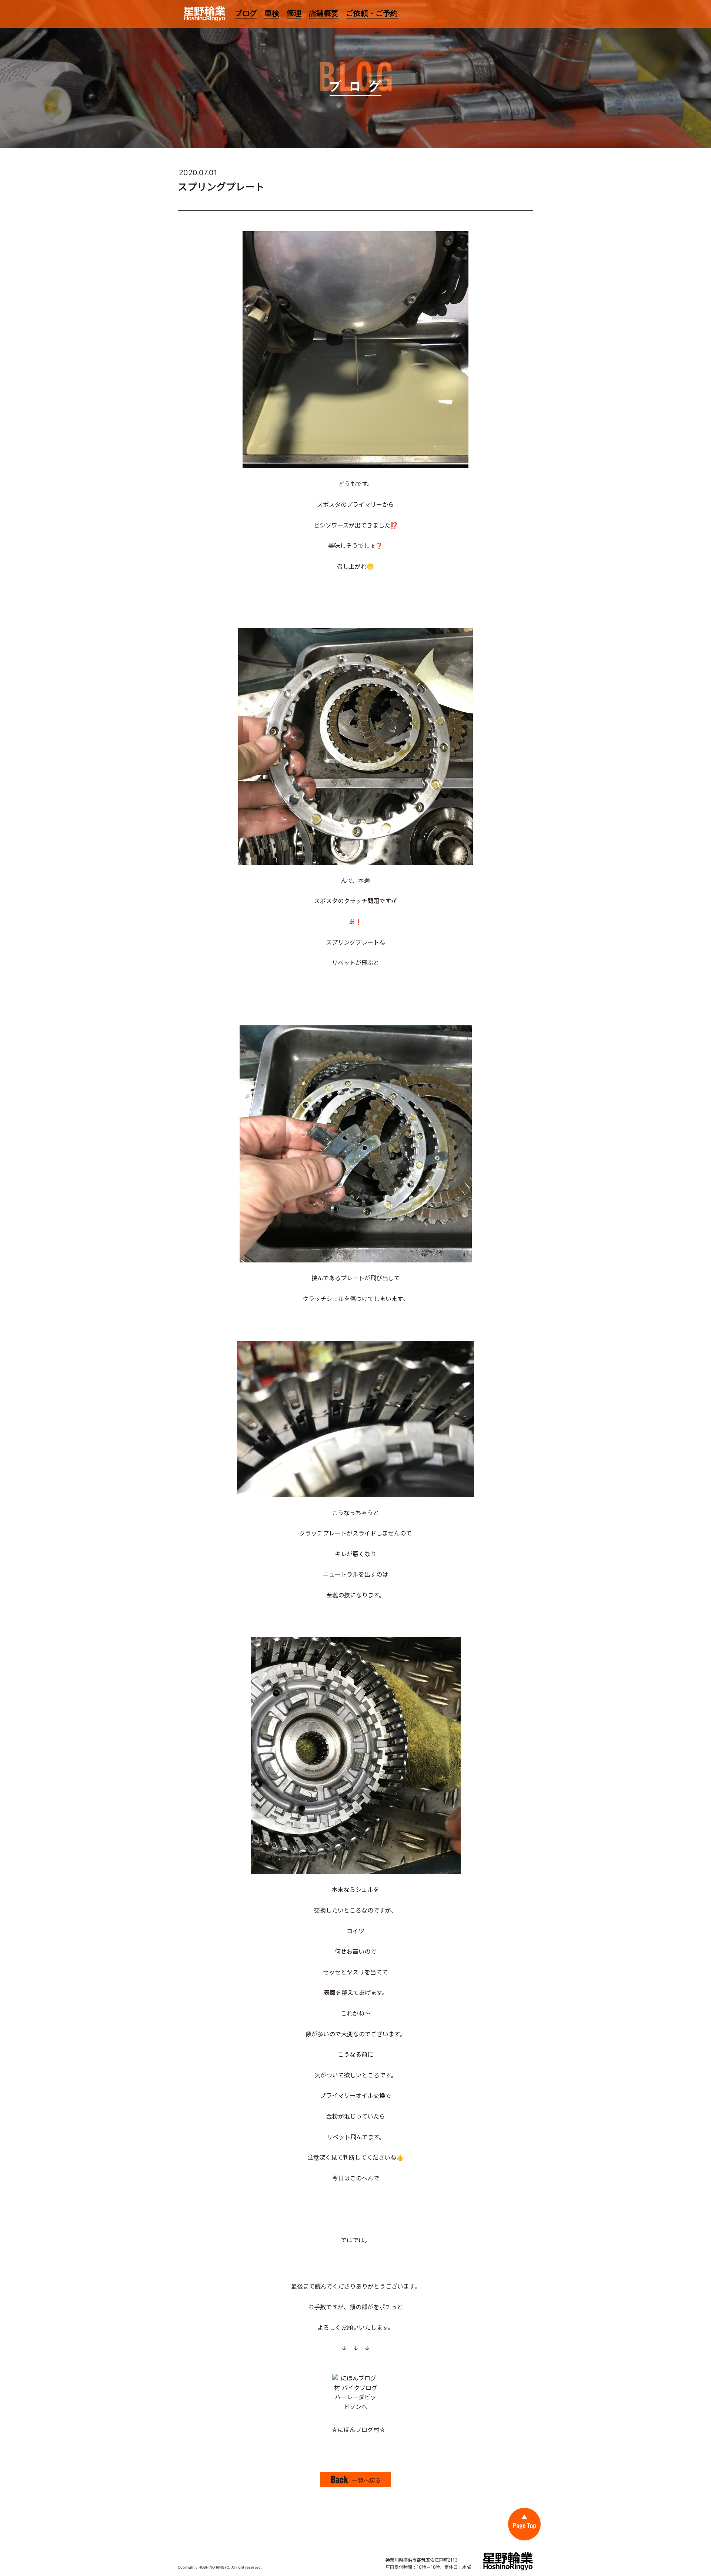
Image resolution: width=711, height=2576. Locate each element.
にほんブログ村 (358, 2430)
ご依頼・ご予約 (372, 13)
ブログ (246, 13)
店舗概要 (324, 13)
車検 (272, 13)
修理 (294, 13)
